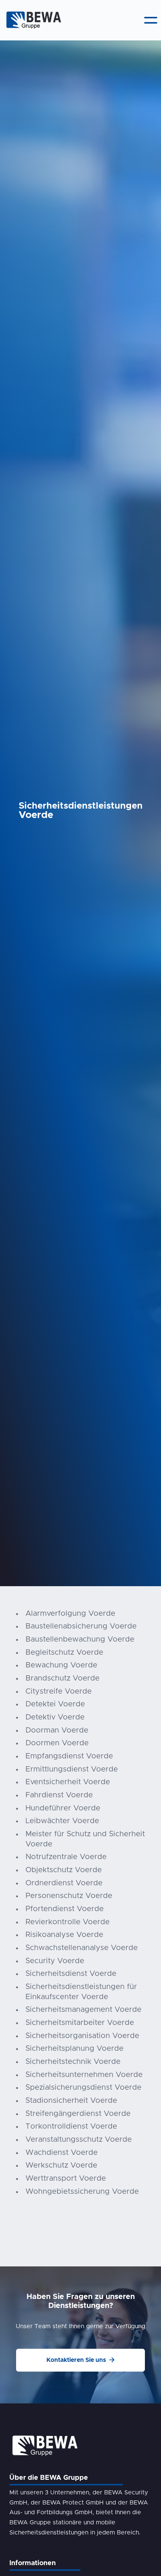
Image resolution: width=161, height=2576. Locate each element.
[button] (151, 20)
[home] (32, 20)
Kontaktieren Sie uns (80, 2360)
